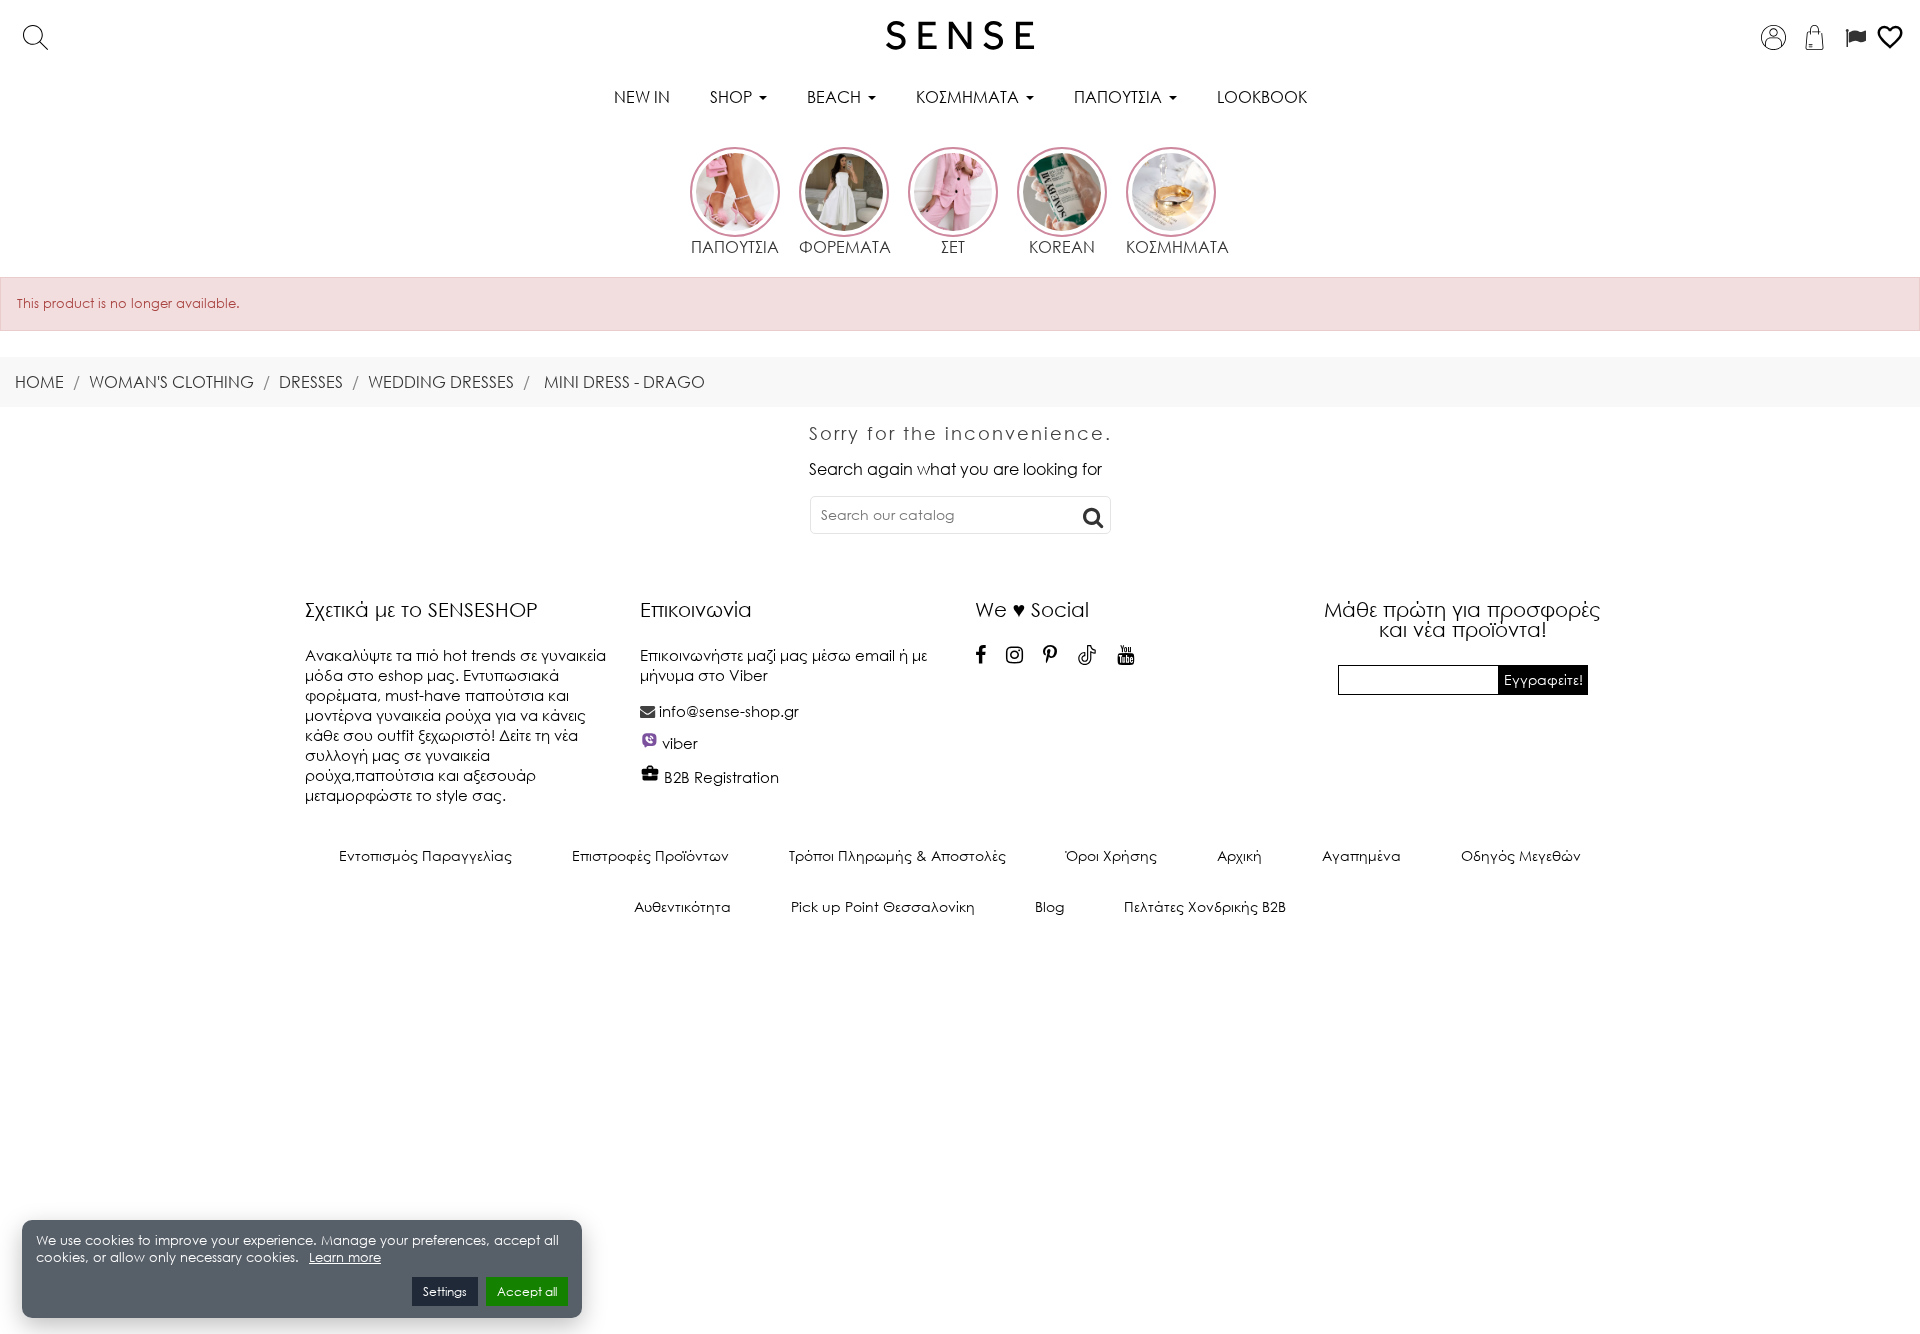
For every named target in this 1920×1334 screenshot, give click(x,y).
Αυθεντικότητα (682, 906)
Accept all (527, 1291)
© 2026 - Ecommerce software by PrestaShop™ (960, 974)
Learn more (345, 1257)
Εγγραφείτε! (1543, 679)
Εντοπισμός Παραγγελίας (425, 855)
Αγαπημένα (1361, 855)
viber (680, 743)
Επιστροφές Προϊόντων (650, 855)
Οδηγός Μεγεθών (1521, 855)
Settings (445, 1291)
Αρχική (1239, 855)
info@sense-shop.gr (729, 711)
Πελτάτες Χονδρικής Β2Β (1205, 906)
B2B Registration (719, 777)
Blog (1049, 906)
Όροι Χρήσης (1111, 855)
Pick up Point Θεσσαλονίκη (883, 906)
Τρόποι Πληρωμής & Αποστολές (897, 855)
